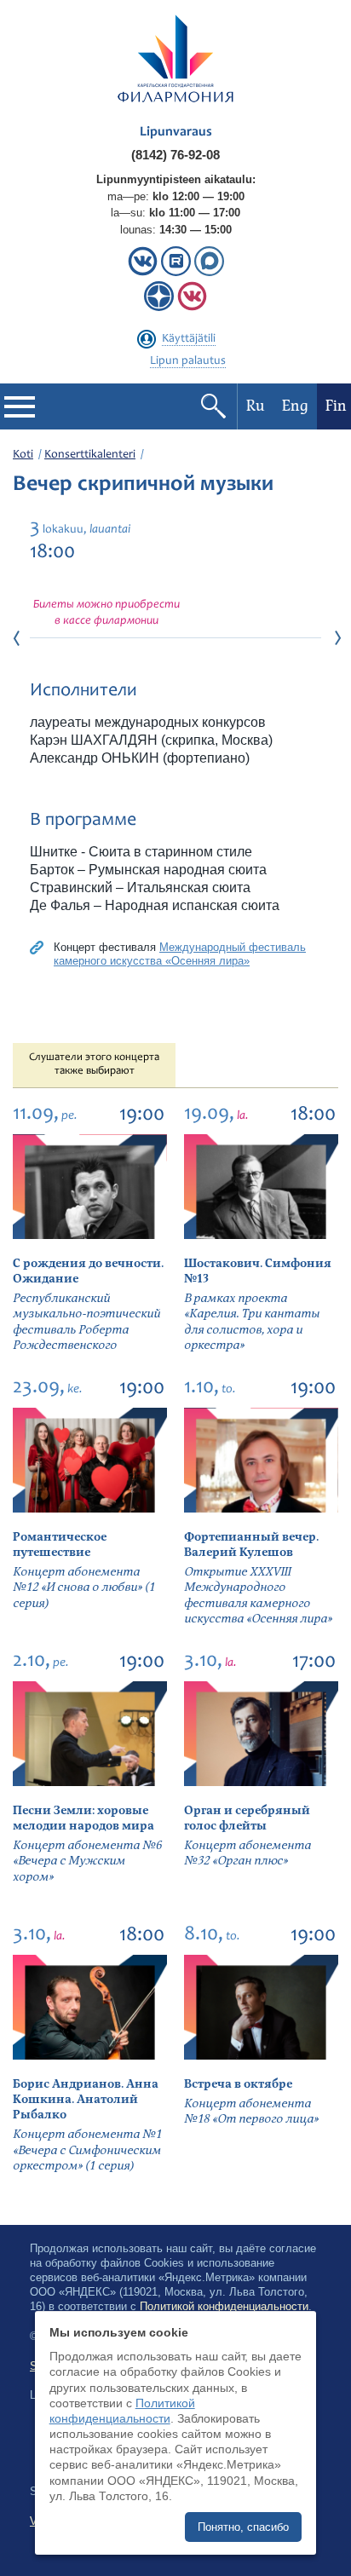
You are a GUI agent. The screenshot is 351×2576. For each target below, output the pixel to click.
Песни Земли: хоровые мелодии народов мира (83, 1818)
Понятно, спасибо (243, 2527)
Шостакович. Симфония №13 (258, 1271)
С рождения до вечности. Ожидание (88, 1271)
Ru (256, 406)
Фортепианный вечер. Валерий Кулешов (251, 1544)
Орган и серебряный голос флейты (247, 1818)
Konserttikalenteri (90, 455)
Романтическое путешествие (60, 1544)
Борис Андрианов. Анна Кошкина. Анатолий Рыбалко (86, 2099)
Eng (295, 406)
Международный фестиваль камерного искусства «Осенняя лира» (180, 954)
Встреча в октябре (238, 2084)
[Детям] (192, 307)
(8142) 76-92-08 (175, 155)
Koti (23, 455)
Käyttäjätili (189, 339)
